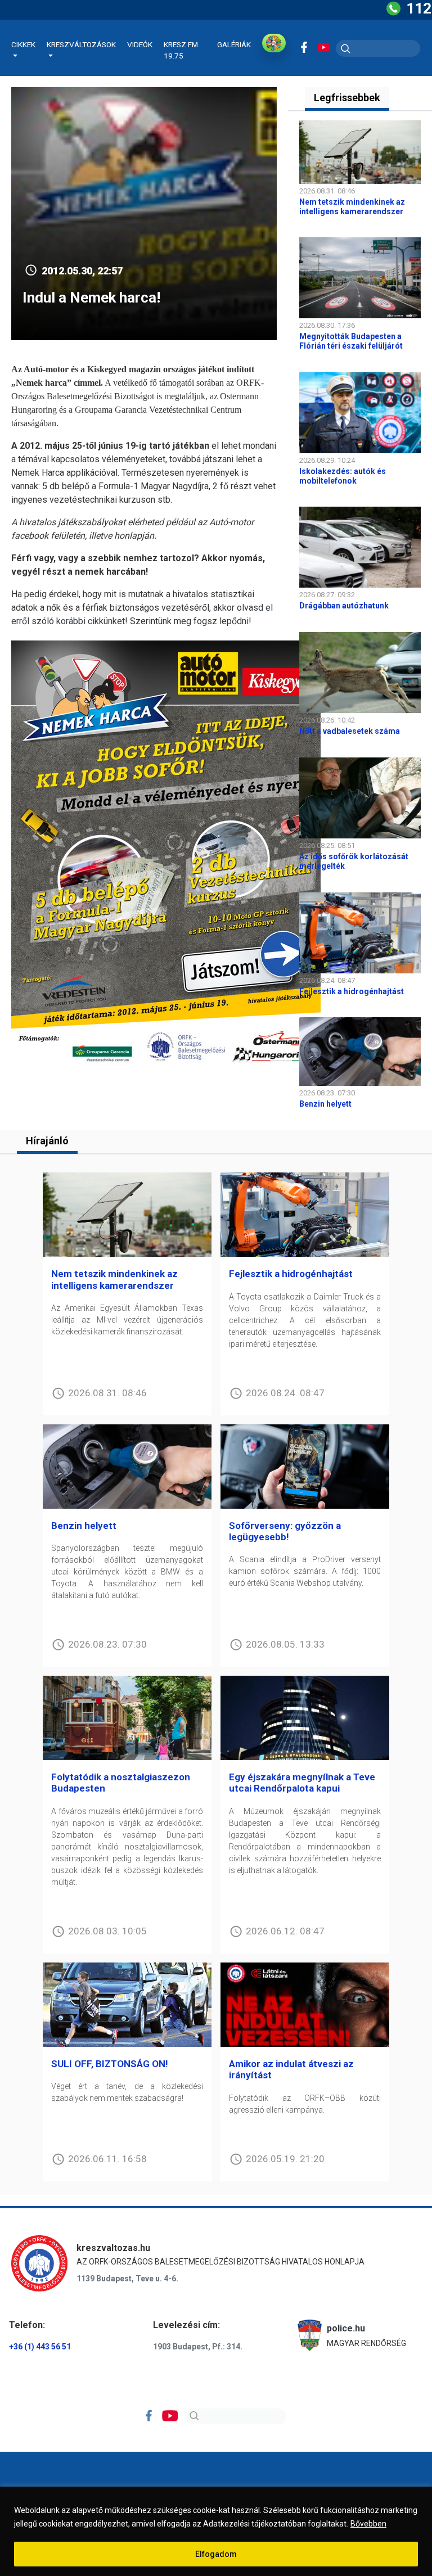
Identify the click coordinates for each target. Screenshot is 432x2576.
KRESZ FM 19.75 (181, 50)
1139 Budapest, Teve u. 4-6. (127, 2279)
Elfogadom (216, 2554)
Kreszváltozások (81, 44)
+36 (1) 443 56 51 (40, 2347)
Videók (140, 44)
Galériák (234, 44)
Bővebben (368, 2524)
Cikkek (23, 44)
